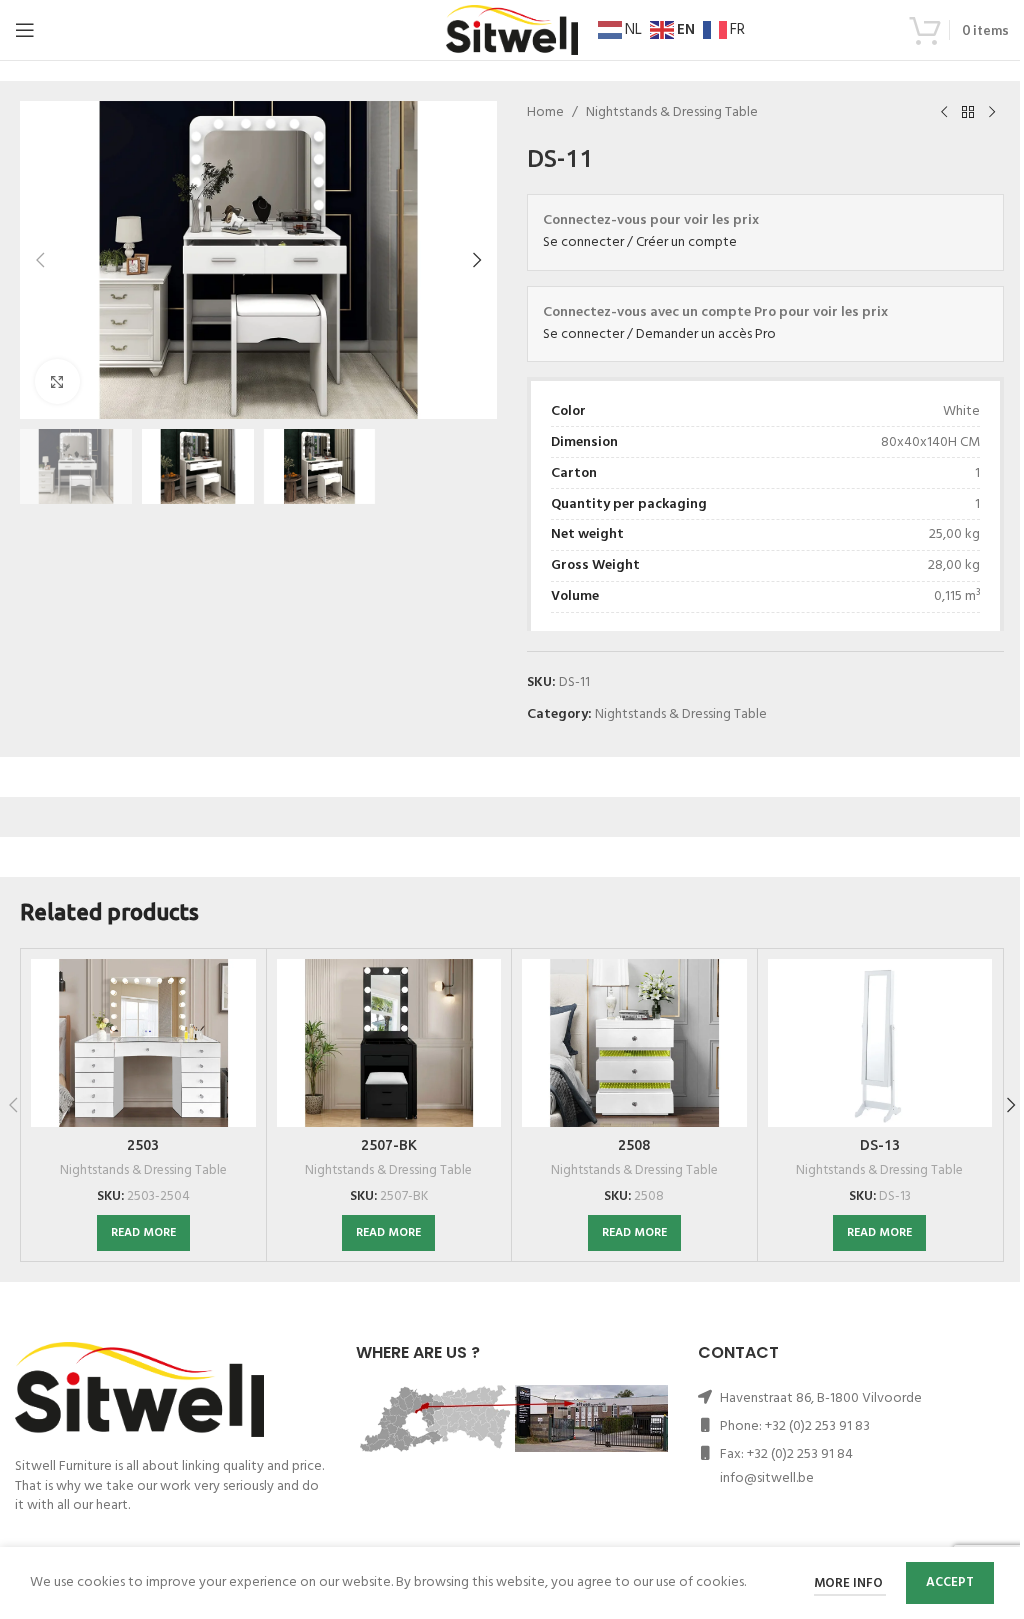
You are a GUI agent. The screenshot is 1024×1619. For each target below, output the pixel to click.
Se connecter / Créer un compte (640, 242)
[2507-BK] (389, 1043)
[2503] (143, 1043)
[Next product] (992, 113)
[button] (40, 260)
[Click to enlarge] (57, 381)
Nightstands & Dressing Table (672, 113)
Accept (950, 1582)
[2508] (634, 1043)
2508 (634, 1145)
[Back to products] (968, 113)
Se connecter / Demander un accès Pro (659, 334)
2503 (143, 1145)
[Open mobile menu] (25, 30)
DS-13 (880, 1145)
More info (850, 1583)
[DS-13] (880, 1043)
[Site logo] (512, 30)
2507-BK (389, 1145)
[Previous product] (944, 113)
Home (545, 113)
